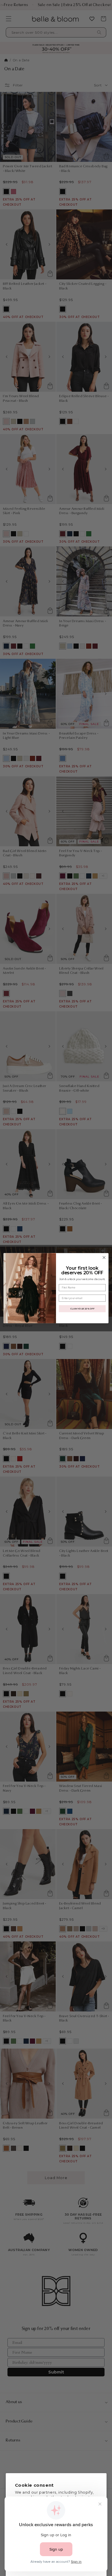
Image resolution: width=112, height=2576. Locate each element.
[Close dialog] (104, 1257)
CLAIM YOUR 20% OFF (82, 1308)
